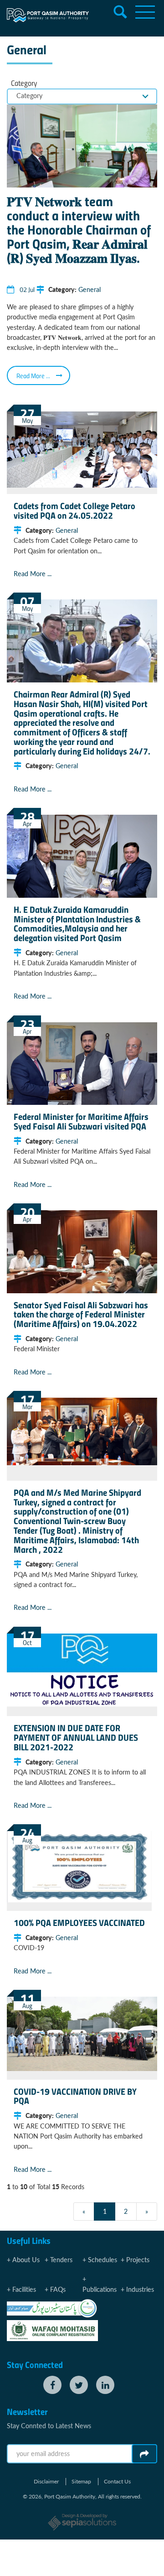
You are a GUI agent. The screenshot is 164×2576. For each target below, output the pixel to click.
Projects (138, 2260)
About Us (26, 2260)
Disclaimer (46, 2482)
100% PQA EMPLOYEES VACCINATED (79, 1922)
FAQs (58, 2289)
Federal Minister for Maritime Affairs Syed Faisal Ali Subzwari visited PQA (81, 1121)
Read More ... (33, 375)
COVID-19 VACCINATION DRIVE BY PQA (75, 2096)
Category (24, 83)
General (90, 289)
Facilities (24, 2289)
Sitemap (81, 2482)
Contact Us (117, 2482)
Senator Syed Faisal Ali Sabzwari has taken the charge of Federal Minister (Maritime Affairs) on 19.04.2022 (81, 1314)
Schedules (102, 2260)
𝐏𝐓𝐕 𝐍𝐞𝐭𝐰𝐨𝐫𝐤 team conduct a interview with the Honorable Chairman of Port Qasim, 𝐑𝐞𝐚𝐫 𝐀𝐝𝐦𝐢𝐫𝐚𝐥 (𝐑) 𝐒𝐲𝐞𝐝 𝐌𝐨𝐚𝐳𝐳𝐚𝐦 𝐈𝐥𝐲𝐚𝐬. (79, 229)
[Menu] (145, 12)
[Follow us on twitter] (79, 2385)
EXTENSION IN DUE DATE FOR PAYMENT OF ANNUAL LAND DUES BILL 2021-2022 (76, 1737)
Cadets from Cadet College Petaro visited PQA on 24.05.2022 (74, 510)
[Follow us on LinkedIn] (105, 2385)
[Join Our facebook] (52, 2385)
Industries (140, 2289)
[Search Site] (120, 12)
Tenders (61, 2260)
